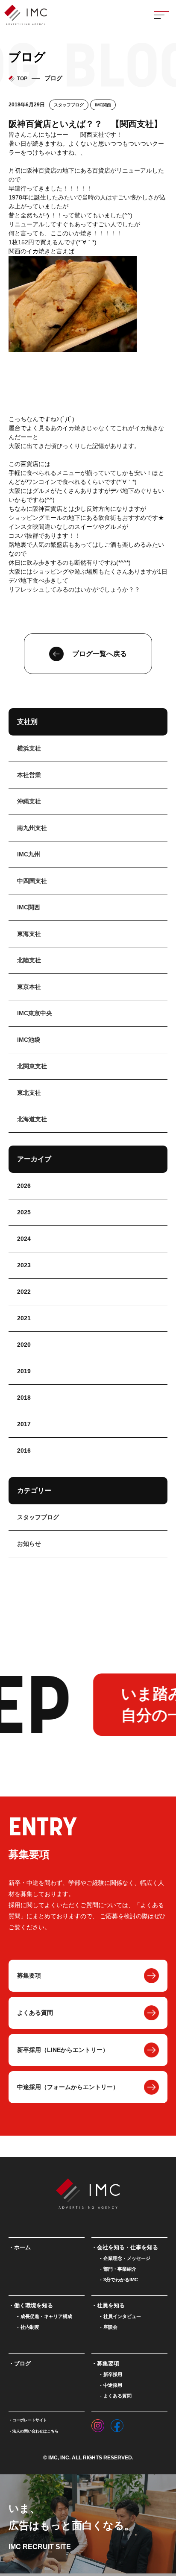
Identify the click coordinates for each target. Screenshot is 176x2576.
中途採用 (113, 2385)
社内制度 (30, 2327)
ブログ (22, 2364)
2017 (24, 1424)
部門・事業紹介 (120, 2269)
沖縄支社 (29, 801)
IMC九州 (29, 854)
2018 (24, 1398)
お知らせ (29, 1544)
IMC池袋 (29, 1040)
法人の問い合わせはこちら (35, 2431)
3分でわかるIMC (121, 2280)
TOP (22, 79)
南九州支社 (32, 828)
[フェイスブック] (117, 2424)
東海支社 (29, 934)
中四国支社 (32, 881)
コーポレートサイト (30, 2420)
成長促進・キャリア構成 (46, 2316)
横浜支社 (29, 748)
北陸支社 (29, 960)
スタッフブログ (69, 105)
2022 (24, 1292)
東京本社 (29, 987)
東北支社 (29, 1093)
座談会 (110, 2327)
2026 (24, 1186)
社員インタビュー (122, 2316)
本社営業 (29, 775)
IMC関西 (103, 105)
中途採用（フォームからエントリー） (68, 2087)
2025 (24, 1212)
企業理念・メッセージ (127, 2258)
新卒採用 (113, 2374)
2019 (24, 1371)
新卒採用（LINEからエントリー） (63, 2050)
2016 (24, 1451)
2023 (24, 1265)
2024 (24, 1239)
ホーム (22, 2247)
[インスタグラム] (98, 2424)
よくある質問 (35, 2013)
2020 (24, 1345)
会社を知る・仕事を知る (128, 2247)
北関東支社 (32, 1066)
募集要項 (29, 1975)
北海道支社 (32, 1119)
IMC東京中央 (35, 1013)
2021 (24, 1318)
